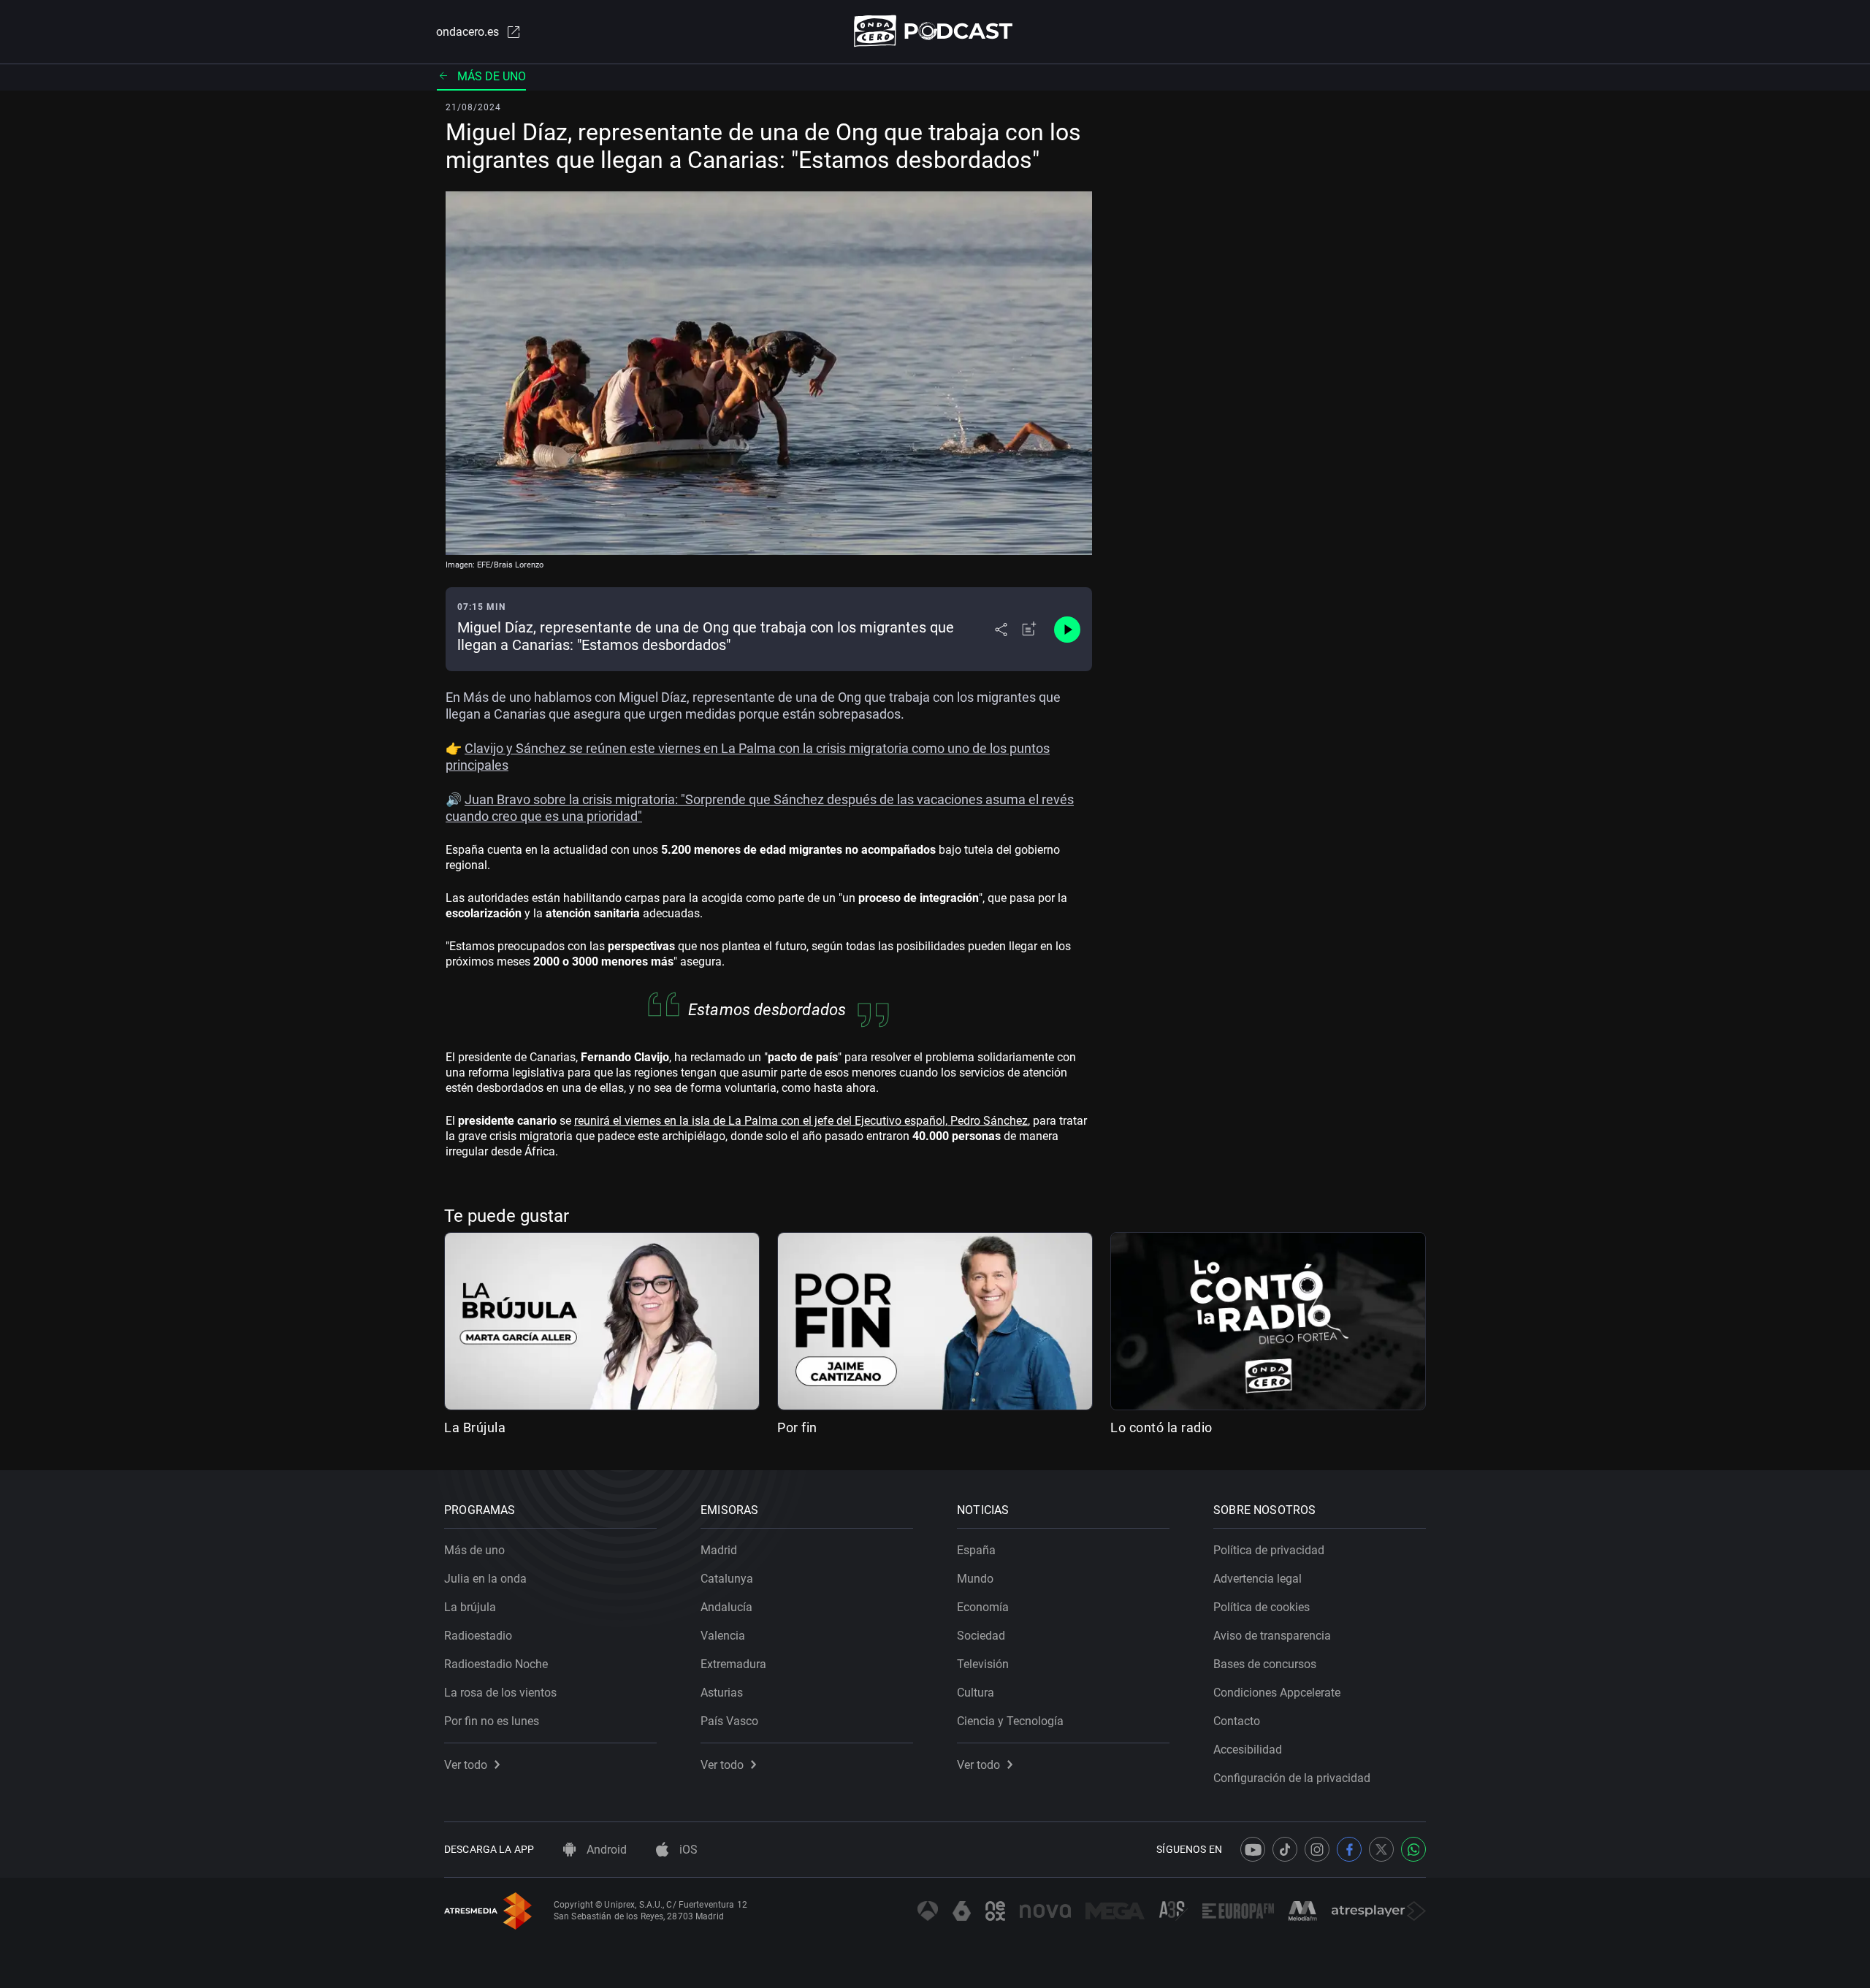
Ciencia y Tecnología (1010, 1721)
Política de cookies (1262, 1607)
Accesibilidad (1248, 1750)
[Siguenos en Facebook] (1349, 1849)
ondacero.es (467, 32)
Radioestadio (478, 1636)
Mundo (975, 1579)
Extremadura (733, 1664)
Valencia (723, 1636)
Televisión (983, 1664)
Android (605, 1850)
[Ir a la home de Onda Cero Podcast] (935, 31)
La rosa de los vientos (500, 1693)
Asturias (722, 1693)
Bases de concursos (1265, 1664)
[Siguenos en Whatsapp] (1413, 1849)
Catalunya (727, 1579)
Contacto (1237, 1721)
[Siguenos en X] (1381, 1849)
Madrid (719, 1550)
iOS (687, 1850)
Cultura (976, 1693)
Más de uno (492, 76)
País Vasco (729, 1721)
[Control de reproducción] (1067, 630)
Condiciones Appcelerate (1277, 1693)
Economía (983, 1607)
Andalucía (726, 1607)
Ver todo (466, 1765)
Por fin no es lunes (492, 1721)
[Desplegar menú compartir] (1001, 630)
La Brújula (475, 1427)
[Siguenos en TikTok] (1285, 1849)
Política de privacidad (1269, 1550)
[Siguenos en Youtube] (1253, 1849)
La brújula (470, 1607)
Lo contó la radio (1161, 1427)
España (976, 1550)
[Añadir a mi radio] (1029, 630)
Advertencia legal (1258, 1579)
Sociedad (981, 1636)
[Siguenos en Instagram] (1317, 1849)
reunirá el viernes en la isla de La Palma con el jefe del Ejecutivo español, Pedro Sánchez (801, 1121)
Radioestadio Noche (496, 1664)
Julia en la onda (485, 1579)
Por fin (797, 1427)
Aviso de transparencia (1272, 1636)
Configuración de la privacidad (1292, 1778)
